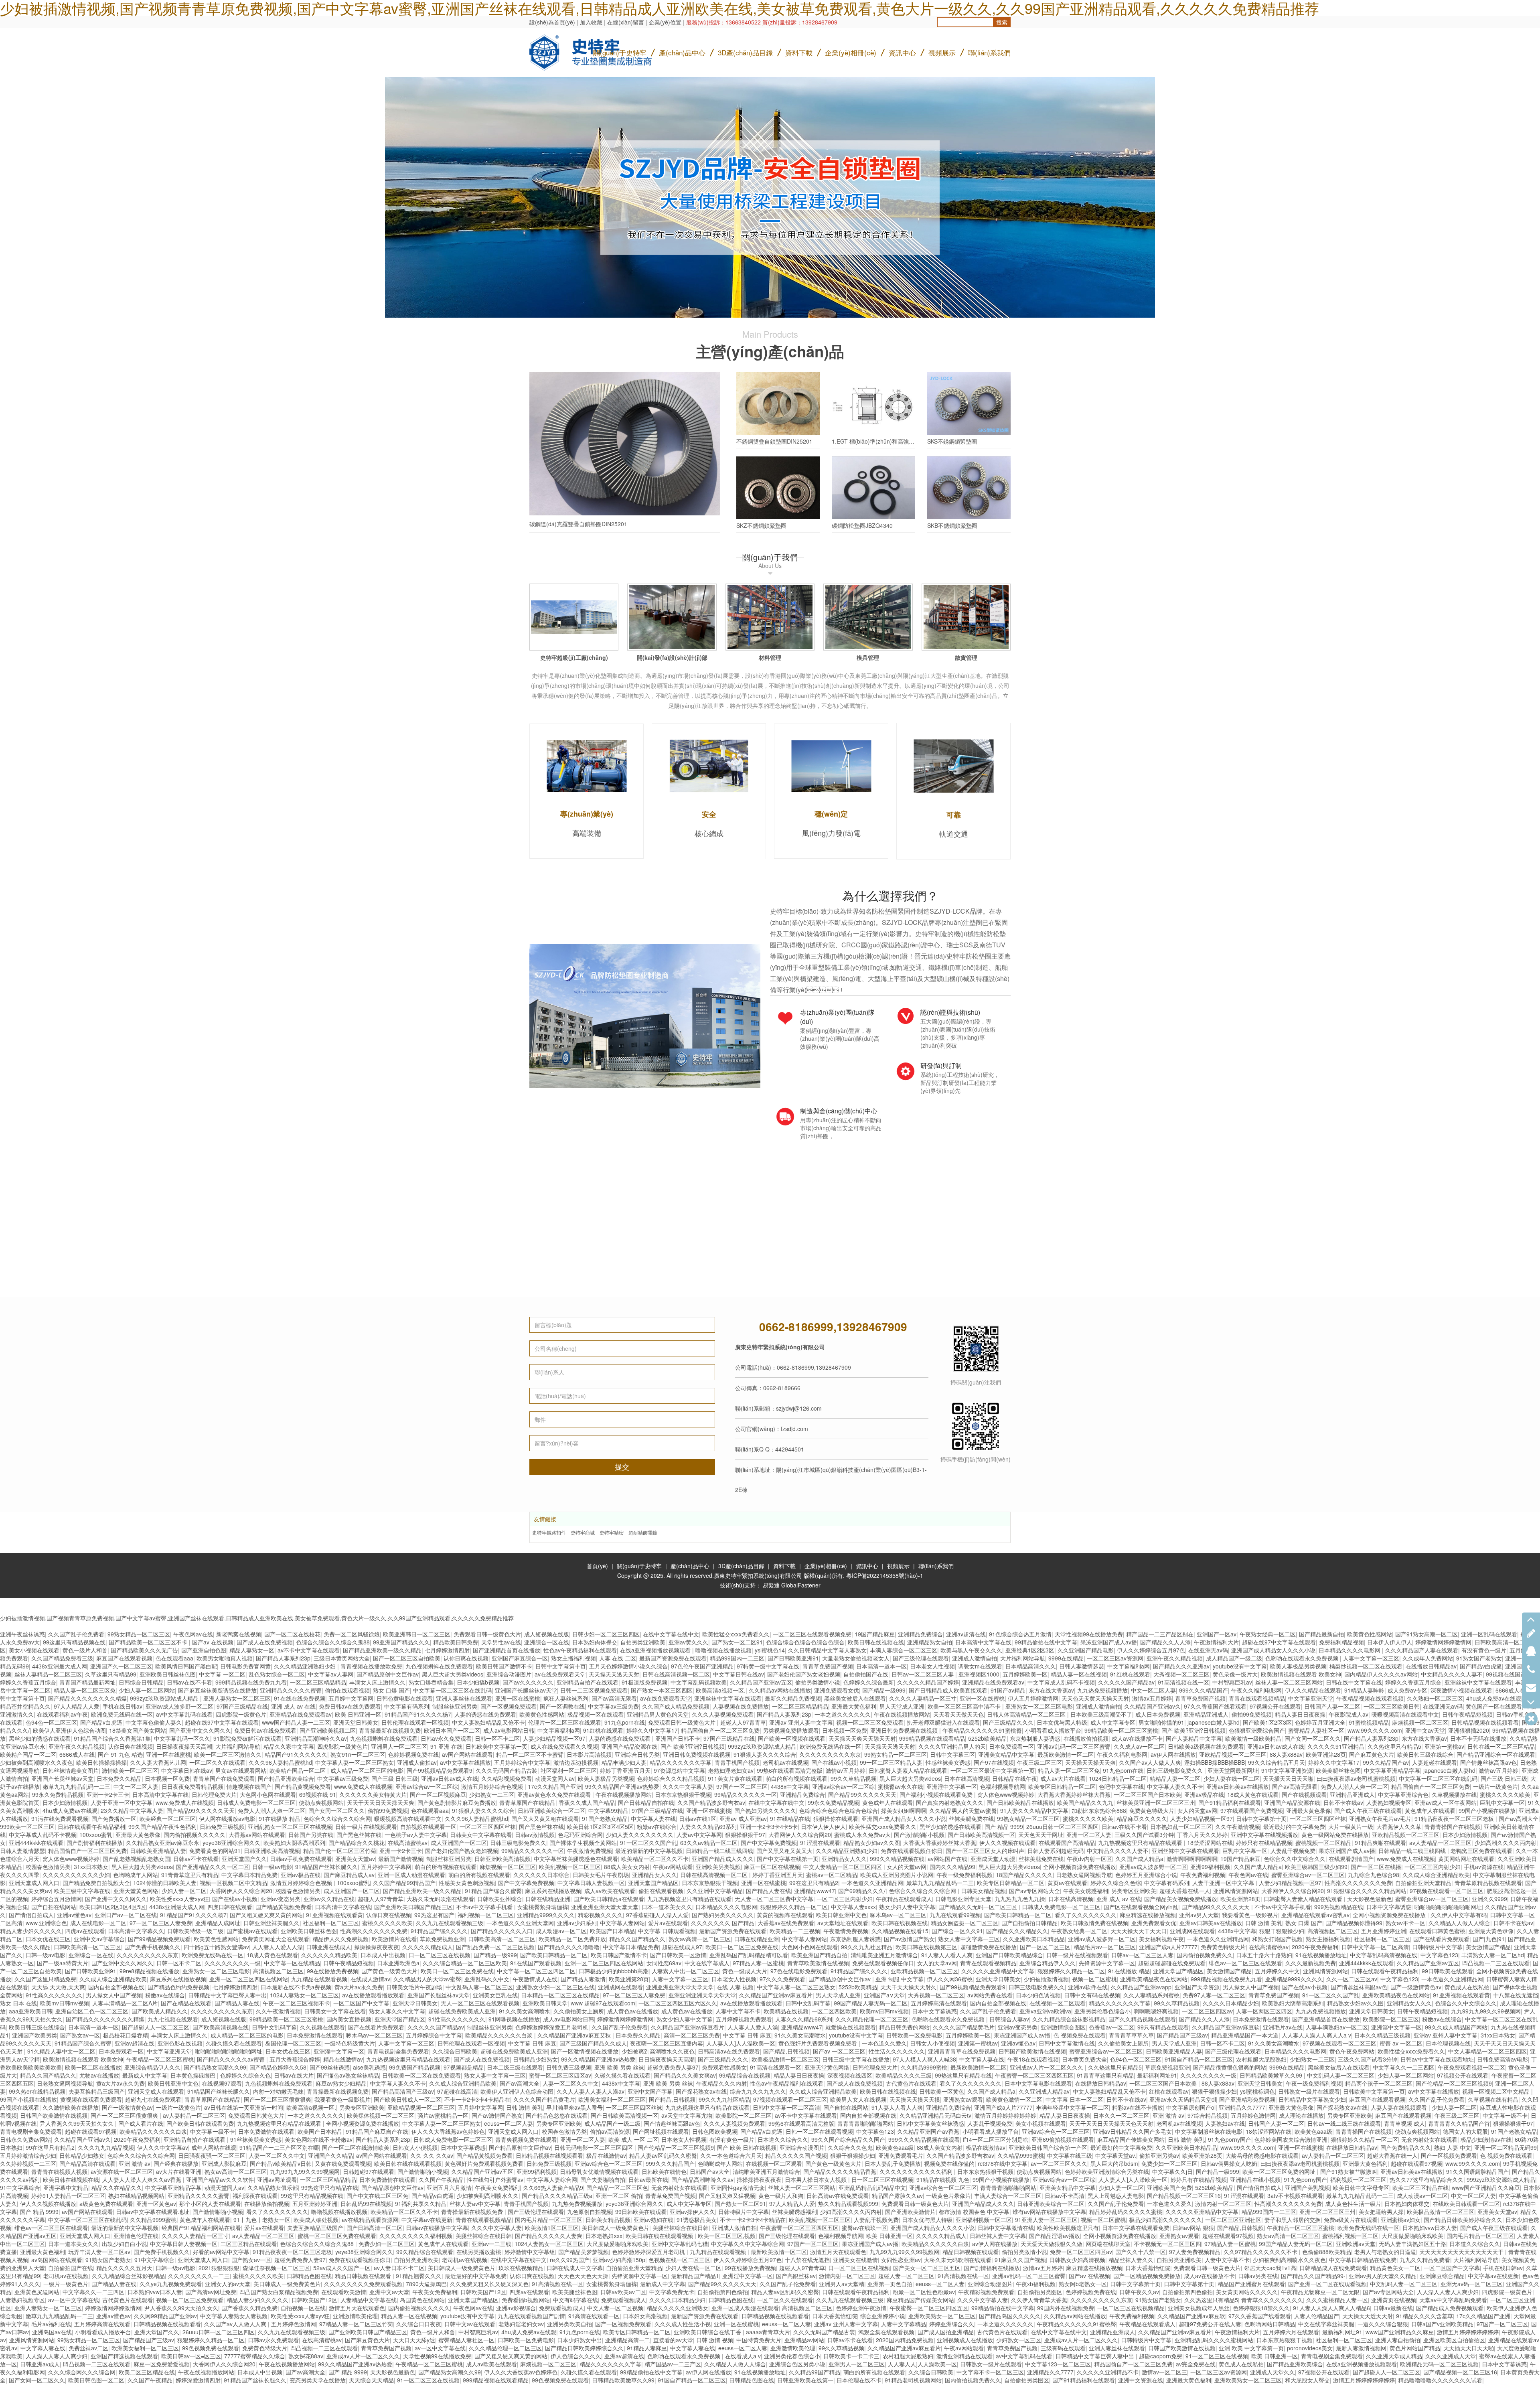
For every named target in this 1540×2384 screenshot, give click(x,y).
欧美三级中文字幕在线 (82, 1891)
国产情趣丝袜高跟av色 (1488, 1762)
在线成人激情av (370, 1979)
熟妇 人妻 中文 (1453, 2147)
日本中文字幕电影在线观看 (1038, 2083)
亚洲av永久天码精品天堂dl (1183, 2099)
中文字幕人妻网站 (622, 1923)
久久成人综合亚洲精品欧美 (1436, 1875)
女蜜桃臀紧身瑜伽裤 (543, 1907)
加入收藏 (591, 22)
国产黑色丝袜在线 (541, 1827)
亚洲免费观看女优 (837, 1690)
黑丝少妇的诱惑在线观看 (40, 1738)
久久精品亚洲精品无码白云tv (935, 2115)
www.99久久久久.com (1375, 1730)
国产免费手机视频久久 (152, 1947)
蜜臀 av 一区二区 (1401, 2043)
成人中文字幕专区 (1113, 1722)
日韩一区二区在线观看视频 (819, 2131)
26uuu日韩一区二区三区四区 (1062, 1827)
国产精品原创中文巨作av (388, 1674)
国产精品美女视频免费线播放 (1181, 1899)
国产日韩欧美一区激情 (678, 1955)
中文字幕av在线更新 (427, 2220)
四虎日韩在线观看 (230, 1907)
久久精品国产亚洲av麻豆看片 (776, 1995)
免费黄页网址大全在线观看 (276, 1939)
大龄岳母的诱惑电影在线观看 (1262, 2155)
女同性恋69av (664, 1963)
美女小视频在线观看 (34, 1650)
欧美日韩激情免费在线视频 (1094, 1923)
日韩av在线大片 (294, 2075)
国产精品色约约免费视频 (178, 1987)
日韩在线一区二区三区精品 (1501, 1746)
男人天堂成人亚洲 (902, 1706)
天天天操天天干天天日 (1139, 1931)
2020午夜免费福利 (1315, 1947)
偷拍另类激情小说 (818, 1682)
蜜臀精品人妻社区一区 (1316, 1730)
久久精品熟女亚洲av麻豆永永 (163, 1843)
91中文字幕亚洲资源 (1287, 1770)
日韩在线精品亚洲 (548, 1899)
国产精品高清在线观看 (87, 2163)
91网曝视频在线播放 (514, 2019)
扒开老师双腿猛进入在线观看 (943, 1722)
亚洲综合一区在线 (547, 1642)
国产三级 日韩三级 (395, 1778)
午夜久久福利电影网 (1256, 1690)
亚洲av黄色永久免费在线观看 (555, 1794)
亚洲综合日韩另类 (637, 1754)
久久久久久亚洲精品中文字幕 (998, 1971)
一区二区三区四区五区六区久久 (678, 2003)
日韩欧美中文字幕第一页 (496, 1746)
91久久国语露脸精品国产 (1477, 2171)
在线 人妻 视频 (735, 1987)
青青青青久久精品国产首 (1459, 2123)
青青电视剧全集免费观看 (398, 2051)
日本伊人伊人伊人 (1390, 1642)
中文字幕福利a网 (1129, 1666)
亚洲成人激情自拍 (975, 1658)
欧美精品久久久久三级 (904, 2075)
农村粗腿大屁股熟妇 (1261, 2059)
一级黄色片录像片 (948, 2195)
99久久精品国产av (1386, 1762)
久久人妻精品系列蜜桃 (1151, 1995)
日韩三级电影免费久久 (1175, 1770)
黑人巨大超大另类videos (453, 1674)
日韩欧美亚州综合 (500, 1899)
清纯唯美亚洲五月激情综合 (884, 1955)
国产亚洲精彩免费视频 (1247, 2099)
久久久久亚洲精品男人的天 (952, 1746)
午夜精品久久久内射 (721, 2083)
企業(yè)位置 (665, 22)
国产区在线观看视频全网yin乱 (1141, 1907)
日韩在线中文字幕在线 (1354, 1682)
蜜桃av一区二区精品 (832, 1875)
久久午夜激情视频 (1238, 1827)
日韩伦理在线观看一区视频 (415, 1722)
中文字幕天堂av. (1116, 2155)
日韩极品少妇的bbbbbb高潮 (614, 1971)
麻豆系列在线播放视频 (553, 1891)
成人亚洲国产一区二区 (459, 1843)
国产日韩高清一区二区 (375, 2228)
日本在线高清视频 (967, 1778)
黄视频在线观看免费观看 (91, 2099)
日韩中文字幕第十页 (561, 1666)
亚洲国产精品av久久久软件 (220, 2179)
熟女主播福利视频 (573, 1658)
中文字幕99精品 (608, 1810)
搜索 (1002, 22)
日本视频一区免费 (845, 1730)
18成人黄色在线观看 (1253, 1794)
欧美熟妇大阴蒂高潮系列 (294, 1843)
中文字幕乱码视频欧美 (699, 1682)
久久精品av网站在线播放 (780, 1690)
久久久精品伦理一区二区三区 (872, 2019)
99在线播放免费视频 (332, 1971)
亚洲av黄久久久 (688, 1642)
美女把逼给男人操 (1381, 2212)
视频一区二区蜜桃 (1094, 1979)
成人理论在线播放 (1301, 2115)
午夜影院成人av (1349, 1714)
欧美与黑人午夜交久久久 (971, 1650)
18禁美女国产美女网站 (138, 1730)
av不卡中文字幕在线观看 (309, 1650)
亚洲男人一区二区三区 (399, 1746)
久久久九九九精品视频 (106, 2147)
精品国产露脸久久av (897, 2195)
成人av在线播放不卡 (1137, 1738)
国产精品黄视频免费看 (303, 1786)
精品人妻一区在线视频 (1079, 1674)
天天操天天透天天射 (614, 1674)
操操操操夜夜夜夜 (377, 1947)
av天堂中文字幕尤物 (687, 2115)
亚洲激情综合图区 (1063, 2027)
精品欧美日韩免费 (456, 1642)
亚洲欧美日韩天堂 (545, 2003)
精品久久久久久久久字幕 (681, 1762)
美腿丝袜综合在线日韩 (681, 2228)
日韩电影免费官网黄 (245, 1666)
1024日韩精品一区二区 (1118, 1778)
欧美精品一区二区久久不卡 (655, 1859)
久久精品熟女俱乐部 (273, 2187)
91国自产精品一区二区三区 (1199, 2059)
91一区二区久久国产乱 (648, 1843)
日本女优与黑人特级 (1062, 1722)
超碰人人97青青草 (743, 1722)
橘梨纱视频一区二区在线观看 (1366, 1666)
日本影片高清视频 (589, 1754)
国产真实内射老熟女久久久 (950, 1802)
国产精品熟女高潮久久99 (215, 2067)
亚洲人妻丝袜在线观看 (464, 1698)
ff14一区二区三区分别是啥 (996, 2139)
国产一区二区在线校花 (292, 1634)
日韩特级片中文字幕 (1437, 1947)
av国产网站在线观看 (467, 1754)
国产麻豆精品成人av (349, 1875)
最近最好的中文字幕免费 (1294, 1827)
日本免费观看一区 (1011, 1746)
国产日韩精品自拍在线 (646, 1802)
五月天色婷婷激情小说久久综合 (628, 1666)
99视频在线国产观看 (1512, 1674)
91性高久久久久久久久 (54, 1995)
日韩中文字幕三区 (952, 1754)
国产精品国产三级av (1182, 2035)
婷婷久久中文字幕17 (652, 1730)
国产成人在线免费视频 (265, 1642)
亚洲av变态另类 (281, 1899)
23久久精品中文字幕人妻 (132, 1810)
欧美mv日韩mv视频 (65, 2003)
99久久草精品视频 (853, 1778)
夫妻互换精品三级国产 (97, 2091)
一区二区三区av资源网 (1115, 1658)
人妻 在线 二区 (618, 1658)
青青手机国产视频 (737, 1762)
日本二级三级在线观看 (515, 2067)
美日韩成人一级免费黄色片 (616, 2228)
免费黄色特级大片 (1152, 1810)
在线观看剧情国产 (1351, 1859)
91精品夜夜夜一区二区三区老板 (1455, 1818)
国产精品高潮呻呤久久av (702, 2179)
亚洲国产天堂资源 (1197, 1987)
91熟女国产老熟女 (1479, 1658)
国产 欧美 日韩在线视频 (747, 2147)
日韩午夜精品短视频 (1467, 1714)
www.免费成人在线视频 (363, 1786)
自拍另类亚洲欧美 (643, 1642)
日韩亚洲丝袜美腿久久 (272, 1923)
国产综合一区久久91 (957, 1931)
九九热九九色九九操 (1020, 1899)
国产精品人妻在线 (768, 1891)
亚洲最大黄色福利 (854, 1706)
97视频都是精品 (464, 2067)
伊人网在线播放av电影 (227, 1818)
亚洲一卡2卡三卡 (108, 1794)
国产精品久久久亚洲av (1181, 1666)
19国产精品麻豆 (875, 1634)
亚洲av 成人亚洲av (743, 1818)
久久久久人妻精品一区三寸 (923, 1698)
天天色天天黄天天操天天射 (1095, 1698)
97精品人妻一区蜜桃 (758, 1963)
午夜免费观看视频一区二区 (1471, 2067)
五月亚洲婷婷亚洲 (1384, 1931)
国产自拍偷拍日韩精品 (1029, 1923)
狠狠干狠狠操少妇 (1282, 1931)
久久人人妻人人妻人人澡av (591, 2091)
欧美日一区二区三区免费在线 (742, 1947)
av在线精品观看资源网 (370, 2220)
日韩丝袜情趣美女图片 (71, 1770)
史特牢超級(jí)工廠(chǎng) (574, 657)
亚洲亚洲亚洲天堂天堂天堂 (605, 1907)
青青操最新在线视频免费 (390, 1730)
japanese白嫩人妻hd (1214, 1722)
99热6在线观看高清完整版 (790, 1770)
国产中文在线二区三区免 (377, 2195)
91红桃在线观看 (1130, 1674)
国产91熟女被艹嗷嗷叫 (1349, 2171)
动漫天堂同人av (555, 1778)
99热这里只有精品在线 (963, 2075)
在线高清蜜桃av (408, 1843)
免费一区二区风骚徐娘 (352, 1634)
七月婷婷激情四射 (447, 1650)
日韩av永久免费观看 (446, 1738)
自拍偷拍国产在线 (866, 1674)
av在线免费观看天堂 (560, 1674)
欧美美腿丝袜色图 (1338, 1770)
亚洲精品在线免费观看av (993, 1682)
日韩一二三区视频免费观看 (594, 1690)
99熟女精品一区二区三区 (139, 1634)
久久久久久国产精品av (1126, 1682)
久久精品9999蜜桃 (924, 2067)
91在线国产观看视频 (536, 1963)
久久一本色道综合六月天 (731, 2155)
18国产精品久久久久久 (1024, 1875)
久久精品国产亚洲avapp (1141, 1987)
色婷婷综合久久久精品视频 (671, 1778)
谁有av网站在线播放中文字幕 (1049, 2212)
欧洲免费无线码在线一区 (122, 1714)
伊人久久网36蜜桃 (950, 1979)
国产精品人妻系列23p (283, 1658)
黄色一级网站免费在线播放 (1335, 1835)
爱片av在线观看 (668, 1923)
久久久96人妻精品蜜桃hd (280, 1762)
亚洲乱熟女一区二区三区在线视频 (290, 1827)
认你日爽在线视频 (466, 1658)
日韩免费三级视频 (222, 1827)
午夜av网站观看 (673, 1867)
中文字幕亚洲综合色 (1403, 1794)
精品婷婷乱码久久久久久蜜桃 (1126, 2212)
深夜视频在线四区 (850, 2075)
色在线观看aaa (174, 1658)
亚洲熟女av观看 (963, 2099)
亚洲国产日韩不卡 (678, 1738)
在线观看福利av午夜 (62, 1714)
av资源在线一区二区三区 (122, 2171)
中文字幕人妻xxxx (853, 1907)
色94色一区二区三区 (51, 1722)
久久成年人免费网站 (1428, 1658)
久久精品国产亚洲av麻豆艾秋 (575, 2035)
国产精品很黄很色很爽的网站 (1230, 2067)
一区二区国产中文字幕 (361, 2003)
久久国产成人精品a (1139, 1859)
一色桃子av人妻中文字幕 (416, 1835)
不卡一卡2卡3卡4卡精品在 (477, 2099)
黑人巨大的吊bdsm (1114, 2163)
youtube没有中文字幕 (1240, 1666)
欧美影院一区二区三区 (1391, 2019)
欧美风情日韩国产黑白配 (186, 1666)
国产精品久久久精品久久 (1017, 1931)
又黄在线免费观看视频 (343, 2163)
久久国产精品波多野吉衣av (711, 1802)
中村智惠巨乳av (1232, 1682)
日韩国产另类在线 (311, 1835)
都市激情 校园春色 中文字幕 (974, 2212)
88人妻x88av (1286, 1754)
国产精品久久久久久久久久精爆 (87, 1698)
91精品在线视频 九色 (943, 2179)
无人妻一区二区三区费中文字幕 (774, 1899)
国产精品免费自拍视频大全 (96, 1883)
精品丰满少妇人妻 (624, 1762)
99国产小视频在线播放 (1487, 1810)
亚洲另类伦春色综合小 (1102, 2011)
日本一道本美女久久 (667, 1907)
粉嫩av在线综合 (657, 1827)
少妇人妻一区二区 (184, 1891)
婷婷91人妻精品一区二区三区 (68, 2195)
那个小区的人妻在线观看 (210, 2204)
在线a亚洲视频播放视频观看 (656, 1650)
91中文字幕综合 (20, 2187)
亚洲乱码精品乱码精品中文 (872, 2187)
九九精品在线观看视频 (319, 1979)
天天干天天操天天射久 (908, 1987)
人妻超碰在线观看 (1435, 1762)
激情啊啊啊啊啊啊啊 (1192, 1859)
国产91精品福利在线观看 (1230, 1802)
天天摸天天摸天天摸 (915, 2099)
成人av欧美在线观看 (610, 1891)
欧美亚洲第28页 (1326, 1754)
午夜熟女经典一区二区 (1268, 1634)
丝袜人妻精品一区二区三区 (48, 1674)
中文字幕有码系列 (407, 1706)
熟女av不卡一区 (1405, 1923)
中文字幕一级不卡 (1505, 2115)
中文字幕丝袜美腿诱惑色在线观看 (576, 1859)
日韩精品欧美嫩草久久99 (1272, 2075)
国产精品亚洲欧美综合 (286, 1778)
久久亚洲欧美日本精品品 (1034, 1939)
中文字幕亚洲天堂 (1311, 1698)
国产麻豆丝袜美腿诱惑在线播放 (217, 1690)
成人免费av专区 (1407, 1690)
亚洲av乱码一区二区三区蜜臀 (1074, 1746)
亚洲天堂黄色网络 (136, 1891)
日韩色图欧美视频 (715, 2131)
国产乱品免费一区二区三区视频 (495, 1947)
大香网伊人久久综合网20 (800, 1835)
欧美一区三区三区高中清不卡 (965, 1706)
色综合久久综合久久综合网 (337, 1818)
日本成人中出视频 (383, 1955)
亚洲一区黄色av (156, 2204)
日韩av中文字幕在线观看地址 (1437, 2059)
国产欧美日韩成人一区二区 (407, 2099)
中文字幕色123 (1439, 1955)
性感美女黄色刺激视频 (467, 1883)
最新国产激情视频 (401, 1859)
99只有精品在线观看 (1163, 2027)
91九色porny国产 (1230, 2139)
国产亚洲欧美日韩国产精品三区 (413, 1907)
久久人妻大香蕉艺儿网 (158, 1762)
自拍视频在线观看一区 (428, 1827)
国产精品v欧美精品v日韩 (281, 2163)
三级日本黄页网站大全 (342, 1658)
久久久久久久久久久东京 (830, 1754)
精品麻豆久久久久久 (1142, 1818)
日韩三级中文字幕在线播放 (856, 2059)
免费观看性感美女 (724, 2067)
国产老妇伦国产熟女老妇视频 (804, 1674)
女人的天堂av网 (1197, 1810)
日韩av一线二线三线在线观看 (1344, 2123)
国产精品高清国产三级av (403, 2091)
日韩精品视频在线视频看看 (1485, 1722)
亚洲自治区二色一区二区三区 (92, 2011)
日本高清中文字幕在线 (983, 1642)
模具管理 (868, 657)
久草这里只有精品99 (111, 1674)
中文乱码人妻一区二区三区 (479, 1987)
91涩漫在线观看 (820, 1843)
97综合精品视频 (1208, 2115)
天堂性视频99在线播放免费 (1089, 1634)
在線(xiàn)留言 (626, 22)
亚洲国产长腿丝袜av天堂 (526, 1690)
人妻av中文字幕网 (699, 1835)
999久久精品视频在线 (897, 1859)
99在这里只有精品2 (814, 1883)
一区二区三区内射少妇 (1433, 1867)
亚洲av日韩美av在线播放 (1238, 1786)
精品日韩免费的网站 (904, 2027)
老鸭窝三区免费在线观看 (1481, 1851)
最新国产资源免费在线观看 (673, 1658)
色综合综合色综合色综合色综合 (805, 1642)
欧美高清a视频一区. (721, 1690)
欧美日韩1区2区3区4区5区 (600, 1827)
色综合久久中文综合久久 (1295, 1859)
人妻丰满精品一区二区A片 (125, 2003)
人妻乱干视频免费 (1293, 1851)
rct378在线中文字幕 (1003, 2163)
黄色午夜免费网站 (1352, 2051)
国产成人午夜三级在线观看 (1368, 1810)
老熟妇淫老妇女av (731, 1770)
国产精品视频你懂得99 (1354, 1923)
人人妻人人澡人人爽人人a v (1316, 2035)
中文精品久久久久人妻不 (1452, 1674)
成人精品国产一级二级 (1234, 1658)
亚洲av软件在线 (1088, 1987)
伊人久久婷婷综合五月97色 (1151, 1650)
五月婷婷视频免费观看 (744, 2019)
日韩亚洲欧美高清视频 (272, 1851)
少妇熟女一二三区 (492, 1794)
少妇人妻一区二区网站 (147, 1690)
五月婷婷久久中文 (1277, 1971)
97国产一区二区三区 (742, 1786)
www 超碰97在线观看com (603, 2003)
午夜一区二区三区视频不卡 (296, 2003)
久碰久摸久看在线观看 (234, 2043)
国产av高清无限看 (614, 1698)
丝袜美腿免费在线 (971, 1818)
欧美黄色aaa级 (1313, 2131)
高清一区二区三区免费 (692, 2035)
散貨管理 (966, 657)
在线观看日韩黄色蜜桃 (1437, 1931)
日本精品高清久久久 (1031, 1666)
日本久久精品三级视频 (1382, 2035)
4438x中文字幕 (790, 1786)
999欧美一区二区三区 (27, 1827)
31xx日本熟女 (91, 1867)
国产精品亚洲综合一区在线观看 (1496, 1754)
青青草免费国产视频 (828, 1666)
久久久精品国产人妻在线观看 (1422, 1650)
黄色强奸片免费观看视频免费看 (819, 2043)
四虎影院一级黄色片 (241, 1714)
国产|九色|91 (1489, 1939)
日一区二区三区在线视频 (440, 1955)
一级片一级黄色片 (1495, 1786)
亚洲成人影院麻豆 (224, 2163)
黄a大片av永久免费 (359, 1987)
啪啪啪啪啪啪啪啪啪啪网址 (1448, 1907)
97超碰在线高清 (457, 2091)
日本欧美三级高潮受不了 (1101, 1714)
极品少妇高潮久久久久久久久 (1165, 2220)
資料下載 (799, 52)
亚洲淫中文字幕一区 (952, 1786)
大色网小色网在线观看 (268, 1794)
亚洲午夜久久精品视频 (1175, 1658)
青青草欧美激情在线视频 (818, 1963)
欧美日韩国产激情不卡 (504, 1666)
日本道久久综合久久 (783, 2139)
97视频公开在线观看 (1275, 1706)
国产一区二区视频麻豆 (438, 1794)
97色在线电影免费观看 (799, 1971)
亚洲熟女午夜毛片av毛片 (1380, 1818)
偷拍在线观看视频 (347, 1690)
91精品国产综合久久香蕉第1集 (112, 1738)
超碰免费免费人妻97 (673, 2067)
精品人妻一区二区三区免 (85, 1690)
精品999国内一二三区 (737, 1658)
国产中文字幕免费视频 (769, 1843)
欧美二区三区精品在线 (1420, 2187)
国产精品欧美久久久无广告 (144, 1650)
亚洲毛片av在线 (1283, 2027)
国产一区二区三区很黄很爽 (278, 2099)
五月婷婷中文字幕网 (386, 1867)
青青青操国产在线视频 (1453, 1827)
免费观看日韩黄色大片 (256, 2115)
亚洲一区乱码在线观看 (1489, 1634)
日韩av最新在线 (648, 2179)
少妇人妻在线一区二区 (1232, 1778)
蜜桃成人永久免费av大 (862, 1835)
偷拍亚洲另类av (1159, 2155)
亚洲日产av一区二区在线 (126, 1915)
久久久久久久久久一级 (233, 1963)
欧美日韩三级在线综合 (1425, 1754)
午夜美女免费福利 (497, 2187)
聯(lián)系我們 (989, 52)
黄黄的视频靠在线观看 (785, 1915)
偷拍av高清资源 (610, 2131)
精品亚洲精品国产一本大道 (1245, 2035)
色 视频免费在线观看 (1080, 2035)
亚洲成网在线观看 (1192, 1931)
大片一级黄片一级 (1351, 1827)
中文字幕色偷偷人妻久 (154, 1722)
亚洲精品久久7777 (1242, 2107)
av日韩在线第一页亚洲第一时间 (244, 2107)
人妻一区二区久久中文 (571, 2083)
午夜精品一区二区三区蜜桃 (160, 2059)
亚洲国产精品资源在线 (629, 1746)
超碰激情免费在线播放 (989, 1947)
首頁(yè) (597, 1566)
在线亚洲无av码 (1208, 1650)
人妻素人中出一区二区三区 (685, 1971)
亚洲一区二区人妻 (1089, 1835)
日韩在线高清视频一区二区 (676, 1674)
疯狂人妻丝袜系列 (566, 1698)
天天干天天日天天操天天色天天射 (1111, 2123)
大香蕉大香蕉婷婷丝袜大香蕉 (1074, 1794)
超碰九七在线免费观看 (153, 2099)
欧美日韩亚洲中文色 (841, 1915)
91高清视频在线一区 (1183, 1682)
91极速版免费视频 (644, 1682)
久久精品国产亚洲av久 (1152, 1706)
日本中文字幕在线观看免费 (1136, 2228)
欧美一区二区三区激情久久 (228, 1754)
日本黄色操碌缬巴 (194, 2075)
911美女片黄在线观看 (735, 1778)
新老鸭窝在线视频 (239, 1634)
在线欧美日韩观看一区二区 (1466, 2204)
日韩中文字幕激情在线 (1067, 2043)
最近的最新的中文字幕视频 (649, 1851)
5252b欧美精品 (987, 1738)
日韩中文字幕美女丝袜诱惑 (930, 2123)
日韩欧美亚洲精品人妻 (158, 1851)
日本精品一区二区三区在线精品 (560, 1995)
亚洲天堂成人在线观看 (156, 2091)
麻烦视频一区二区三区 (1420, 1722)
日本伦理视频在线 (1448, 2043)
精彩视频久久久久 (600, 1915)
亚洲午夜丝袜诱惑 (22, 1634)
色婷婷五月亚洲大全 (1320, 1722)
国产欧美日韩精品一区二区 (1018, 1915)
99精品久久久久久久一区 (746, 1794)
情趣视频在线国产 (249, 1786)
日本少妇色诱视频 (1038, 1995)
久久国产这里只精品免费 (45, 1979)
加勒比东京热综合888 (1099, 1810)
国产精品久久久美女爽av (685, 2075)
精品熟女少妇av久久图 (872, 1843)
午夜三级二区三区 (1039, 1762)
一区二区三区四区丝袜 (1318, 1818)
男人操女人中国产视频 (1251, 1987)
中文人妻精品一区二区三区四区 (843, 1867)
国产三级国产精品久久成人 (593, 2043)
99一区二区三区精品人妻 (891, 1762)
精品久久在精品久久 (117, 2187)
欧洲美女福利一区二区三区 (612, 2099)
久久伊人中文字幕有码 (1459, 1915)
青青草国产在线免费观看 (224, 1778)
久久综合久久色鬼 (850, 2147)
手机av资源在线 (1484, 1867)
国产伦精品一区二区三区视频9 (1454, 2083)
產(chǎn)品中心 (682, 52)
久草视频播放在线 (1454, 1794)
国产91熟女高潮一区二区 (1427, 1634)
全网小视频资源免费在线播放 (1080, 1867)
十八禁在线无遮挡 (1516, 1995)
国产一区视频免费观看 (509, 1706)
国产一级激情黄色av (1416, 1987)
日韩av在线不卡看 (189, 1682)
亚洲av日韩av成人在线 (1276, 1746)
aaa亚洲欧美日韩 (30, 2011)
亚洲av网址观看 (277, 2179)
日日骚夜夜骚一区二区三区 (212, 2155)
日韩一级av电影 (272, 1867)
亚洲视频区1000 (979, 1674)
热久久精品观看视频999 (848, 2204)
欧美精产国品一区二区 (28, 1754)
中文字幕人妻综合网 (552, 2179)
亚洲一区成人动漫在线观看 (411, 1875)
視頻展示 (942, 52)
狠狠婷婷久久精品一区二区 (794, 1907)
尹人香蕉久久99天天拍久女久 (77, 2123)
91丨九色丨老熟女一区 (262, 2220)
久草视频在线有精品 (1493, 2099)
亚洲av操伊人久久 (692, 2212)
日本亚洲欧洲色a (398, 1963)
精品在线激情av (343, 2059)
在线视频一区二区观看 (1058, 2003)
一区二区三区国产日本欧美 (1147, 1794)
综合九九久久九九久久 (758, 2091)
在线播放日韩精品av (1431, 1666)
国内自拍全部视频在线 (116, 1987)
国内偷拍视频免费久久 (1205, 1955)
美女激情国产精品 (1488, 1947)
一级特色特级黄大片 (350, 2043)
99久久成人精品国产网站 (1456, 2027)
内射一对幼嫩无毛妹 (278, 2091)
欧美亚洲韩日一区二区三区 (417, 1634)
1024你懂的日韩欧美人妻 (165, 1883)
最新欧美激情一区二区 (1066, 1754)
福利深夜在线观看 (255, 2195)
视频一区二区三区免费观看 (870, 1722)
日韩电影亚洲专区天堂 (963, 1899)
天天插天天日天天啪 (1288, 1778)
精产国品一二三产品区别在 (1160, 1634)
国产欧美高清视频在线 (221, 2027)
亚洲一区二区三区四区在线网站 (604, 1963)
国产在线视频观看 (1304, 1794)
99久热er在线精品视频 (37, 2091)
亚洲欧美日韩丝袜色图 (168, 1674)
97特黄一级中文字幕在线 (768, 1666)
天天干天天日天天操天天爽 (381, 1802)
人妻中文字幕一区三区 (1371, 1658)
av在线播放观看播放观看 (373, 1995)
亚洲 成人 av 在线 (293, 1706)
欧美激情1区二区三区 (552, 2228)
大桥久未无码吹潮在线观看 (440, 1899)
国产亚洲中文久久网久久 (200, 1730)
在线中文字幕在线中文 (671, 1634)
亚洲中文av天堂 (1425, 1730)
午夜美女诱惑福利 (1086, 1891)
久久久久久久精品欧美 (329, 1955)
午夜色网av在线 (193, 1634)
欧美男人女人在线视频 (858, 2099)
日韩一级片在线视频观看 (366, 1827)
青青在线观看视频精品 (1257, 1698)
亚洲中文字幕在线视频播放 (1264, 1835)
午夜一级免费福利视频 (965, 1875)
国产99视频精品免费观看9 (440, 1770)
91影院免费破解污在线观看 (247, 1738)
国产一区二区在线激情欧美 (356, 2147)
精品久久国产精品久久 (637, 1939)
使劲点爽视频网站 (321, 1802)
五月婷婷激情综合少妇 (28, 2155)
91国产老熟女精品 (605, 1818)
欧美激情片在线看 (394, 1939)
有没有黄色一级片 (1484, 1650)
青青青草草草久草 (1131, 2035)
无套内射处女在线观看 (1429, 2139)
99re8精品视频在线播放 (149, 1971)
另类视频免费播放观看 (791, 1730)
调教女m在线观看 (980, 1666)
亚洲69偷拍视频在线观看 (1063, 2139)
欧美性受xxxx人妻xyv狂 (179, 1899)
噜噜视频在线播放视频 (723, 1650)
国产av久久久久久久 (528, 1682)
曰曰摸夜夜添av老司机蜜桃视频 (1356, 1778)
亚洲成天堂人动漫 (993, 1859)
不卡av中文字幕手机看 (485, 1907)
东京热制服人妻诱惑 (1035, 1738)
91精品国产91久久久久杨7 (418, 1714)
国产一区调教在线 (562, 1706)
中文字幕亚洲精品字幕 (1392, 1770)
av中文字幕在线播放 (465, 1762)
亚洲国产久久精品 (330, 2155)
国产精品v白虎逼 (1481, 1666)
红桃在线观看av (1169, 2091)
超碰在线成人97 (682, 1947)
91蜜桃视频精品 (1369, 1722)
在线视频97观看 (222, 2083)
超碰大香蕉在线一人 (1185, 1891)
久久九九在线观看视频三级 (450, 1923)
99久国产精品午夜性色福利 (162, 1827)
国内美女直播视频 (349, 2019)
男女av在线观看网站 (241, 1770)
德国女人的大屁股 (1465, 2131)
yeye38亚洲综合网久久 (231, 1843)
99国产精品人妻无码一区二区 (871, 2003)
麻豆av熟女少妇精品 (341, 2083)
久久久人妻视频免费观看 (723, 1714)
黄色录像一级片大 (1235, 1674)
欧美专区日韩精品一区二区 (1062, 1786)
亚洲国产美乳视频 (1307, 2187)
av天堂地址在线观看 (843, 1923)
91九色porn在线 (625, 1722)
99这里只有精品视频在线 (74, 1642)
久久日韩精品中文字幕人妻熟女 (827, 1650)
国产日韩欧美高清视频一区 (981, 1835)
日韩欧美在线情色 (664, 2171)
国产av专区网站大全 (1034, 1891)
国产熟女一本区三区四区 (662, 1690)
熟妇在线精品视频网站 (136, 2195)
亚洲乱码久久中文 (487, 1979)
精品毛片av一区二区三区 (1105, 1947)
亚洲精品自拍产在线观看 (588, 1682)
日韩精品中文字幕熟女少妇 (1312, 2099)
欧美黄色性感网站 (1370, 1634)
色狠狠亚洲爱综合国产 (1257, 1730)
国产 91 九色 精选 (120, 1754)
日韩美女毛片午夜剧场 (601, 1875)
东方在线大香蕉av (1051, 1690)
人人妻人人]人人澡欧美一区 (741, 2043)
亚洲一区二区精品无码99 (1506, 2147)
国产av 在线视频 (213, 1642)
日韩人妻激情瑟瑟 (1082, 1666)
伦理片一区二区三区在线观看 (565, 1722)
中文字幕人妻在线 (653, 1818)
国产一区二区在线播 (1376, 1867)
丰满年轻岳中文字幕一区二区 (1072, 2107)
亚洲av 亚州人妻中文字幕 (801, 1722)
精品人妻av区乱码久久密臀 (663, 2155)
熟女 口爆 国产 (391, 1690)
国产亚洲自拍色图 (204, 1650)
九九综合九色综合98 (1374, 1875)
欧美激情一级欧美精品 (1253, 1738)
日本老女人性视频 (932, 1666)
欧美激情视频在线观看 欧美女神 (1301, 1674)
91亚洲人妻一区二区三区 (1046, 2220)
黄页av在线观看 (1067, 1883)
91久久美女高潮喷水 (525, 2011)
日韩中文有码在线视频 (1092, 1995)
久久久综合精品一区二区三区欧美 (465, 1963)
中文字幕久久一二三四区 (1404, 2067)
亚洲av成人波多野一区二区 (179, 1706)
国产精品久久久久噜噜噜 (569, 1947)
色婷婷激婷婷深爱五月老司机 (552, 2027)
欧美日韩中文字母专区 (1361, 2187)
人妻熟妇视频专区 (1389, 1802)
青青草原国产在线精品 (527, 1802)
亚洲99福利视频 (1210, 1867)
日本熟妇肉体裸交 (595, 1642)
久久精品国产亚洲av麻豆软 (1226, 2027)
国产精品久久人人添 (1165, 1642)
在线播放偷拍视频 (1086, 1738)
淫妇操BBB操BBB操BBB (1215, 1762)
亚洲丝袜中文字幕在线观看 (1478, 1682)
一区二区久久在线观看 (217, 1762)
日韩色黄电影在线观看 (405, 1698)
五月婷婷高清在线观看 (939, 2003)
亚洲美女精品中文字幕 (1006, 1754)
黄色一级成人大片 (745, 1971)
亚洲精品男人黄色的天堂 (658, 1714)
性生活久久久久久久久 (897, 2051)
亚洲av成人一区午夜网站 (1446, 1802)
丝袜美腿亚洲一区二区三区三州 (1156, 1802)
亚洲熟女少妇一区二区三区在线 (555, 1987)
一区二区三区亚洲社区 (1233, 2220)
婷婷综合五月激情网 (57, 1899)
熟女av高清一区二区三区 (700, 1939)
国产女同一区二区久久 (1313, 1738)
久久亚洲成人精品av (1044, 2091)
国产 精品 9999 (1004, 1827)
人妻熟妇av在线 (1225, 2123)
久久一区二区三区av (1352, 1979)
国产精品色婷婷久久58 (278, 2067)
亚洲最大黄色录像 (1309, 1810)
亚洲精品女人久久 (844, 1859)
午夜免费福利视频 (1203, 1875)
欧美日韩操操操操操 (101, 1762)
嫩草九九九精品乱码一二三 (77, 1786)
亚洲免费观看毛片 (901, 2155)
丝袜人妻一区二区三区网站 (1289, 1682)
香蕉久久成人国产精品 (587, 1802)
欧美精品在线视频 (786, 2011)
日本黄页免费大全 (1084, 2059)
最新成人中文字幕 (145, 2075)
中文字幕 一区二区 (222, 1674)
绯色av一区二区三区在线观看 (1245, 1963)
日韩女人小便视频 (932, 2043)
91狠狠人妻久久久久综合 (765, 1754)
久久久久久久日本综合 (541, 1875)
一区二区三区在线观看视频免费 (812, 1634)
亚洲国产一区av (1217, 1634)
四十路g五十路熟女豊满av (216, 1947)
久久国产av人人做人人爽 (1150, 1762)
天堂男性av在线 (501, 1642)
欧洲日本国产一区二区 (452, 1730)
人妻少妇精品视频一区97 (554, 1738)
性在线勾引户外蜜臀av (495, 2179)
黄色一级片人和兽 (85, 1650)
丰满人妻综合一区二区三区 (904, 1650)
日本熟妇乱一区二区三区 (1181, 1827)
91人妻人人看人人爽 (947, 1955)
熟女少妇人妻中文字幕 (907, 1907)
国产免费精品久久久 (1406, 2147)
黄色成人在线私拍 (1467, 1987)
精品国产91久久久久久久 (296, 1754)
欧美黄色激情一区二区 (1014, 2099)
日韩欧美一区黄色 (942, 2091)
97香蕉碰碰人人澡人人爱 (657, 1915)
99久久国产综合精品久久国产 (848, 2139)
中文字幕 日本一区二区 (1074, 2099)
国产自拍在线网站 (54, 1907)
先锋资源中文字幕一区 (1107, 1963)
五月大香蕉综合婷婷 (295, 2059)
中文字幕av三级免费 (613, 1706)
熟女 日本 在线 (18, 2003)
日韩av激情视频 (535, 1835)
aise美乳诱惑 (369, 2067)
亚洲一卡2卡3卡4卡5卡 (769, 1827)
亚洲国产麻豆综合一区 (520, 1658)
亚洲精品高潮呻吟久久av (316, 1738)
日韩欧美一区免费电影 (914, 2035)
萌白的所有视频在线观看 (796, 1778)
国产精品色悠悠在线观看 (557, 2115)
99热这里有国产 (434, 1915)
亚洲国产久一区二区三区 (121, 1666)
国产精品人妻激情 (583, 1979)
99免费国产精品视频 (415, 2067)
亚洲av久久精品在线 (329, 1899)
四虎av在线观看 (85, 1931)
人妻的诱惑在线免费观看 (485, 1714)
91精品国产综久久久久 (439, 1931)
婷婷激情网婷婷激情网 (1443, 1642)
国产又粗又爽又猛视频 (727, 2195)
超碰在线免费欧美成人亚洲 (462, 2011)
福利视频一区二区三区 (486, 1915)
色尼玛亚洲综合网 (580, 1835)
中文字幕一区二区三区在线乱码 (452, 1690)
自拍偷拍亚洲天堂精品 (1423, 1883)
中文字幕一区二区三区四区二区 (536, 1971)
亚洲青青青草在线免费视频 (962, 2051)
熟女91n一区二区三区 (358, 1754)
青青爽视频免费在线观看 (526, 2139)
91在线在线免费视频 (300, 1698)
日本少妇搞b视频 (478, 1682)
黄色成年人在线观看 (888, 1802)
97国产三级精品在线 (242, 1706)
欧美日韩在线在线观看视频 (408, 2163)
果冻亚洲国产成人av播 (1109, 1642)
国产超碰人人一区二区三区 (156, 2027)
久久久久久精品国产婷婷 (928, 1682)
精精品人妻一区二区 (1175, 1778)
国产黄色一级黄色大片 (389, 1971)
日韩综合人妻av (1009, 2019)
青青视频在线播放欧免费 (371, 1666)
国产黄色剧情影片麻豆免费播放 (457, 1802)
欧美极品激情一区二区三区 (785, 2059)
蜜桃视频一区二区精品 (1323, 1843)
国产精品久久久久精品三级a (557, 2195)
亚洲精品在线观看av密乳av (1315, 1915)
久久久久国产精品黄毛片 (964, 2027)
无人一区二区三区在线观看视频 (480, 2003)
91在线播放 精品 (280, 1818)
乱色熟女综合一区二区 (277, 1674)
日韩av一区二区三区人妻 (923, 1674)
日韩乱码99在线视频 (366, 2204)
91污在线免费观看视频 (60, 1818)
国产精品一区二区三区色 (617, 2187)
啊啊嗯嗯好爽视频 (1156, 2011)
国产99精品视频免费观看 (159, 1939)
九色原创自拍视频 (590, 2212)
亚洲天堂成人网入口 (34, 1883)
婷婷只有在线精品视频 (1264, 1843)
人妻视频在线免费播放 (741, 1706)
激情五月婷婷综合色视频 (493, 1786)
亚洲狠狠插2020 (1469, 1730)
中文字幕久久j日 (1172, 2171)
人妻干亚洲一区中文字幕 (122, 1802)
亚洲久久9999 (1489, 1899)
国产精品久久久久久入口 (502, 1931)
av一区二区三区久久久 (1059, 2163)
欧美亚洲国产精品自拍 (819, 1955)
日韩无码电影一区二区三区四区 (594, 2147)
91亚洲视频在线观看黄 (334, 1915)
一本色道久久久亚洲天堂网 (520, 1923)
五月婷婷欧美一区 (1025, 1674)
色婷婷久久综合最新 (869, 1682)
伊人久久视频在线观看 (1007, 1843)
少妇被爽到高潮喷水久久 (488, 2195)
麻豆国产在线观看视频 (124, 1658)
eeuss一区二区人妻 (509, 2123)
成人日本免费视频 (1158, 1714)
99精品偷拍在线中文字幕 (1046, 1642)
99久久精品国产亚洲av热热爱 (622, 1786)
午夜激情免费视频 (590, 1851)
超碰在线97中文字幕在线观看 (1279, 1642)
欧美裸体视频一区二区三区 (381, 2115)
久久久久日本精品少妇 (1231, 2003)
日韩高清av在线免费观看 (729, 2051)
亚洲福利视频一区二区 (984, 2220)
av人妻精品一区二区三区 (1440, 1843)
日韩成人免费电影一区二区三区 (256, 1802)
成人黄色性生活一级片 (1353, 2204)
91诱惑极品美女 (697, 2220)
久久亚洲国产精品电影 (1086, 1650)
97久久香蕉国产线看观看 (1215, 1706)
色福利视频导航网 (1003, 1786)
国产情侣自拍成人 (31, 1915)
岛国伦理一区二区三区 (293, 2043)
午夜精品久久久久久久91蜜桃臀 (982, 1730)
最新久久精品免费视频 (793, 1698)
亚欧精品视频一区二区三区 (1233, 1754)
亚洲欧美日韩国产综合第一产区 (1048, 2147)
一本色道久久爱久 (884, 2043)
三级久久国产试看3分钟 (1144, 1835)
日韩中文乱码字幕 (808, 2003)
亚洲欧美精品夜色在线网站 (1154, 1979)
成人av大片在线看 (1063, 1778)
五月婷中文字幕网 (351, 1698)
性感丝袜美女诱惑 (948, 1762)
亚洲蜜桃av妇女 (1401, 2220)
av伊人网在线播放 (1173, 1754)
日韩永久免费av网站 (25, 2139)
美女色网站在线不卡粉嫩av (319, 2139)
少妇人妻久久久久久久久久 (640, 1835)
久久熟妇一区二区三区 (1435, 1698)
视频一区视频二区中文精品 (233, 1883)
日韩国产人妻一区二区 (1332, 1706)
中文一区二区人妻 (1153, 1690)
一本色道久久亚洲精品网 (872, 1883)
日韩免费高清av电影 (1503, 2059)
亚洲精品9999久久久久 (546, 1915)
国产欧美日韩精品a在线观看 (609, 1899)
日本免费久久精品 (119, 1778)
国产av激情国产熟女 (909, 1939)
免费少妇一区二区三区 (1169, 2163)
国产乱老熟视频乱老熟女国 (136, 1859)
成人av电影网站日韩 (509, 1730)
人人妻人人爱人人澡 (278, 1947)
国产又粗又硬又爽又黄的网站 (266, 1915)
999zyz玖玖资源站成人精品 (165, 1698)
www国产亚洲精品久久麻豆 (1486, 2187)
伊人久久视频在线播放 (48, 2204)
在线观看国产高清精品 (1067, 1843)
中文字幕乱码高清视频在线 (1384, 1955)
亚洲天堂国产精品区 (653, 1883)
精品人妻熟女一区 (252, 1650)
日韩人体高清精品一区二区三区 (1027, 1714)
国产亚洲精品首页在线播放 (507, 1650)
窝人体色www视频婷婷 (1006, 1794)
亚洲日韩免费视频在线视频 (905, 1730)
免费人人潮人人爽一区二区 (1354, 1786)
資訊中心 (902, 52)
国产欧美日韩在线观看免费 (200, 2123)
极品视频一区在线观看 (596, 1714)
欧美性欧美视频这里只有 (1068, 2228)
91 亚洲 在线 (446, 1746)
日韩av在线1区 (698, 1818)
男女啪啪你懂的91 (1161, 1722)
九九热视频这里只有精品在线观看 (1141, 1843)
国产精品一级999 (884, 1690)
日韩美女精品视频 (983, 1891)
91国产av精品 (1008, 1690)
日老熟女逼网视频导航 (1084, 1875)
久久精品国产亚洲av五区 (761, 1682)
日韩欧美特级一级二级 (195, 1931)
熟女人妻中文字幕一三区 (969, 1939)
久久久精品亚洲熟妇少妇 (306, 1666)
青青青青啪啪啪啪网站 (865, 2123)
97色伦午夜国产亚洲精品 (702, 1666)
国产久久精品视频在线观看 (1142, 2019)
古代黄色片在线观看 (911, 2083)
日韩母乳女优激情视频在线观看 (599, 2171)
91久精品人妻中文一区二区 (61, 2051)
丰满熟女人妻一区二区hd (1493, 1955)
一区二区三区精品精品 (318, 1682)
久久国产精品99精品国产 (404, 1883)
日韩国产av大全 (710, 2171)
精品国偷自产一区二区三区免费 (720, 1730)
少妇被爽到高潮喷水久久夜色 (36, 1762)
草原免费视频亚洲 (442, 1939)
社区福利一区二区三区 (569, 1770)
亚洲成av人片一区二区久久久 (1047, 2067)
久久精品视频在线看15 (900, 1931)
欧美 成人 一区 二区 (633, 2139)
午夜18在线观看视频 (1033, 2059)
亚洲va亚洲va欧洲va (1045, 2011)
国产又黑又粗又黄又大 (784, 1851)
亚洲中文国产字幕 (650, 2091)
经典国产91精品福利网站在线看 (201, 2228)
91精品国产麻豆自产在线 (377, 2131)
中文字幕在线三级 (1070, 2155)
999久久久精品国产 (1204, 1690)
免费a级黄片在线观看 (1351, 2220)
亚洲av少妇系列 (577, 1923)
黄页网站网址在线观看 (1466, 1859)
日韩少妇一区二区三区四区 (606, 1634)
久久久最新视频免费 (1311, 1963)
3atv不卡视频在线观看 (1295, 2195)
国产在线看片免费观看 (1441, 1939)
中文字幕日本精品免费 (249, 1875)
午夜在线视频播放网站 (902, 1714)
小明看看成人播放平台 (1053, 1730)
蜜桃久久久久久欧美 (1505, 1794)
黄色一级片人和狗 (781, 2195)
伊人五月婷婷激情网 (1033, 1698)
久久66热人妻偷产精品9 (553, 2187)
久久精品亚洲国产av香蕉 (928, 2131)
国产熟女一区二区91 (737, 1642)
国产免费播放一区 (114, 1818)
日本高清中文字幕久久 (136, 1931)
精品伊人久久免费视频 (340, 1939)
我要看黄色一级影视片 (1250, 1915)
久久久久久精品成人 (428, 1947)
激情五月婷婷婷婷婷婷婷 (1005, 2115)
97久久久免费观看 (782, 1979)
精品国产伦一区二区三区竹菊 (340, 1851)
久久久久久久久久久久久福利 (917, 2171)
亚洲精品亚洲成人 (1206, 1714)
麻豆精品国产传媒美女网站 (1131, 2139)
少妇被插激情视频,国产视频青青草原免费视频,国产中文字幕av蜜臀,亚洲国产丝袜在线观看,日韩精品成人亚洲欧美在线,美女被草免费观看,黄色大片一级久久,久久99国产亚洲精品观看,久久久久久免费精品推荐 (257, 1618)
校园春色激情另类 (48, 1867)
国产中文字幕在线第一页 (788, 1859)
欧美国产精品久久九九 (1085, 1802)
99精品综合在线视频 (745, 2075)
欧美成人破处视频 (316, 2220)
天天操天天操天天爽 (1090, 1762)
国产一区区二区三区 (1045, 1947)
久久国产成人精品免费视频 (676, 1706)
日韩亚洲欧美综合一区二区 (551, 1810)
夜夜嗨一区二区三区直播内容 (667, 2043)
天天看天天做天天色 (958, 1714)
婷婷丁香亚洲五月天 (625, 1770)
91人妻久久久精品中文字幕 (1034, 1810)
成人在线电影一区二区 (98, 1923)
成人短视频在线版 (547, 1634)
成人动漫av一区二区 (561, 1931)
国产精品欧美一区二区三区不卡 (149, 1642)
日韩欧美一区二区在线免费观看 (421, 2075)
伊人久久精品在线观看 (1313, 1690)
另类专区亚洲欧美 (1134, 1891)
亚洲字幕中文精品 (66, 2187)
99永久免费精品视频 (58, 1794)
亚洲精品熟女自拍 (930, 1642)
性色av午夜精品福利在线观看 (580, 1650)
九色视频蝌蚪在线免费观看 (439, 1666)
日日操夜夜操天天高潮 (184, 1746)
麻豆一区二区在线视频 (772, 1867)
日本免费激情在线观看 (1261, 2019)
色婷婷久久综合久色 (245, 2075)
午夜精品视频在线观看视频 (1370, 1698)
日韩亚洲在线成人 (328, 1947)
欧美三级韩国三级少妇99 (1316, 1867)
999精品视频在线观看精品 (932, 1738)
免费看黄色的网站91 (215, 1851)
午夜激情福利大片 (1216, 1642)
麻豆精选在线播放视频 (1148, 1915)
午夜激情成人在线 (535, 1979)
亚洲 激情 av (1168, 2115)
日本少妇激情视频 (65, 1802)
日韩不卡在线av (1343, 1802)
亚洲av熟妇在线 (653, 2220)
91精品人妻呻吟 (1364, 1690)
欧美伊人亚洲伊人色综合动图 (69, 1730)
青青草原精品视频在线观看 (1488, 1883)
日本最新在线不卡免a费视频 (296, 1987)
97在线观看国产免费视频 (1252, 1810)
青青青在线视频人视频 (59, 2171)
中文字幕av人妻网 (331, 1674)
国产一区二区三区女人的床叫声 (985, 1851)
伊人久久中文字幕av (163, 2147)
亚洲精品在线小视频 (1255, 2179)
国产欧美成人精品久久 (160, 2011)
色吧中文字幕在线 (1121, 1786)
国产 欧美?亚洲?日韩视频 (1193, 1730)
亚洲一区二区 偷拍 (619, 2195)
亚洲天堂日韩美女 (356, 1722)
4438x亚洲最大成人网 (60, 1666)
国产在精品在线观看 (186, 2003)
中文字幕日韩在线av (739, 1674)
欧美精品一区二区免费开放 (572, 1939)
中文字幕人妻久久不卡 (1175, 1786)
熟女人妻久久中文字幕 (397, 2011)
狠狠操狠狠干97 (745, 1835)
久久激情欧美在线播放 (71, 2107)
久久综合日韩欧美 (455, 2051)
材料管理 (770, 657)
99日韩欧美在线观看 (1447, 1971)
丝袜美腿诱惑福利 (794, 2212)
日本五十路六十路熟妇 (1264, 1955)
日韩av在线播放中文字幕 (437, 2228)
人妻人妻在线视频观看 (1400, 2107)
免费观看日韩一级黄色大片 (487, 1634)
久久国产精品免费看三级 (62, 1658)
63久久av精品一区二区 (709, 1843)
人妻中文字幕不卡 (738, 2011)
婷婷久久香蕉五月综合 (28, 1682)
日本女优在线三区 (48, 1939)
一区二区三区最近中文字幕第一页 (993, 1770)
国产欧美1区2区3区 (1267, 1722)
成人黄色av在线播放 (633, 2011)
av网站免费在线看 (990, 1995)
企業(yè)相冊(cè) (851, 52)
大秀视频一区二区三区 (1181, 1674)
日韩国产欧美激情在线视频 (1032, 2051)
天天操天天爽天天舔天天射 (862, 1738)
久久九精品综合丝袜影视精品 (1069, 2019)
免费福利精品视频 (1341, 1642)
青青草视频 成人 (1404, 2123)
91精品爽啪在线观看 (1380, 1843)
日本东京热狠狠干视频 (683, 1794)
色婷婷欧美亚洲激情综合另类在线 (1107, 2171)
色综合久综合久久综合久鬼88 (333, 1642)
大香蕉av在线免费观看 (786, 1923)
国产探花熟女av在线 (701, 2091)
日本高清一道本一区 (881, 1666)
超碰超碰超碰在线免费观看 (1172, 1963)
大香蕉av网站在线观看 (257, 1835)
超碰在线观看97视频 (91, 2131)
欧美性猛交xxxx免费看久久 (736, 1634)
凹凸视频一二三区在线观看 (1496, 1963)
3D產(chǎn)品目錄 (741, 1566)
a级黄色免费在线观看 (106, 2204)
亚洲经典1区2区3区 (1030, 1650)
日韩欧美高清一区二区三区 (502, 1939)
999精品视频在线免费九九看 (251, 1682)
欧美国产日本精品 (612, 1931)
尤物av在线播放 (99, 2075)
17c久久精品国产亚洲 (555, 1786)
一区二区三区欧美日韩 (1392, 1706)
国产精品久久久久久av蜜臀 (232, 2059)
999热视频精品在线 (1339, 1907)
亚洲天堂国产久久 (244, 1859)
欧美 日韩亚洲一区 (358, 1714)
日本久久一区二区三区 (1121, 2115)
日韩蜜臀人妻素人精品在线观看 (908, 1770)
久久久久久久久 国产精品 (723, 1923)
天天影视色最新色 (1370, 1899)
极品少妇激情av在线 (1486, 2139)
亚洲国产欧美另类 (34, 2035)
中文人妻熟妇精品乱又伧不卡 (488, 1722)
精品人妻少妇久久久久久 (31, 1931)
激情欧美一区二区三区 (130, 1770)
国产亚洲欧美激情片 (910, 2212)
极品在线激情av (986, 2147)
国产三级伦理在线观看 (921, 1658)
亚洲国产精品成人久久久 (723, 1859)
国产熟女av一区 (80, 2035)
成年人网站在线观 (214, 2147)
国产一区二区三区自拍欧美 (407, 1658)
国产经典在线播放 (176, 2163)
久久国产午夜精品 (441, 2179)
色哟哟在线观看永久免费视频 (1303, 1658)
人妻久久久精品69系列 (708, 1827)
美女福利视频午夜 (1161, 1939)
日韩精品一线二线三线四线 (719, 1851)
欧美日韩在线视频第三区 (926, 1947)
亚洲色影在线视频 (180, 2043)
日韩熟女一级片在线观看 (1309, 2091)
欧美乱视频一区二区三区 (570, 1867)
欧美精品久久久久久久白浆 (500, 2035)
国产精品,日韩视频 (786, 2051)
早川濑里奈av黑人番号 (574, 2107)
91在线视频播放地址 (1321, 1955)
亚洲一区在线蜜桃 (518, 1698)
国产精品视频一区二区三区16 (1184, 2195)
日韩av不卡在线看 (196, 1859)
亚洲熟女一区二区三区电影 (1039, 1706)
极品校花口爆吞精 (126, 2035)
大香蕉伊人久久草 (1399, 1827)
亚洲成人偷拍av (417, 1762)
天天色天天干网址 (1041, 1835)
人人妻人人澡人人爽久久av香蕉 (143, 2179)
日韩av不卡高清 (1065, 2195)
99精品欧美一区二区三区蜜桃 (1121, 1730)
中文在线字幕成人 (707, 1963)
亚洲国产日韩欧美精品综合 (1009, 1955)
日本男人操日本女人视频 (817, 2179)
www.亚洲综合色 (46, 1923)
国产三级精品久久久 (1008, 1722)
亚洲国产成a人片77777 (1168, 1947)
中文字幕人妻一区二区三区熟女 (355, 1762)
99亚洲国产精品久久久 (401, 1642)
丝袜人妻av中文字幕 (475, 2204)
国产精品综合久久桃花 (357, 1843)
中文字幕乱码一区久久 (182, 1738)
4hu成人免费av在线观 (1494, 1698)
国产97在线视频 (994, 1762)
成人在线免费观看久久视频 (564, 1746)
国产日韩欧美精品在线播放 (1020, 1802)
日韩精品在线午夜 (1015, 1778)
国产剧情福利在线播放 (95, 1843)
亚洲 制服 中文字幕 (900, 1979)
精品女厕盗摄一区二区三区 (965, 1923)
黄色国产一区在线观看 (1494, 1706)
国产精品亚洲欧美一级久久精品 (382, 1650)
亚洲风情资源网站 (1236, 1891)
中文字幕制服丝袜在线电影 (1209, 2131)
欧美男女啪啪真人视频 (225, 1658)
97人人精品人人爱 (77, 1706)
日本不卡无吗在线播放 (1478, 1738)
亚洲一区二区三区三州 (1327, 2212)
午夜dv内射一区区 (1089, 1859)
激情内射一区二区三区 (1223, 2204)
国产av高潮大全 (1519, 1818)
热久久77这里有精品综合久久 (1427, 2179)
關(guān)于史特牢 (620, 52)
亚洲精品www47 (815, 1891)
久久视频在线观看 (322, 2027)
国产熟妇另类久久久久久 (765, 1810)
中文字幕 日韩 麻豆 (747, 2035)
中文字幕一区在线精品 (292, 1963)
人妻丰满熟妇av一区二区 (1337, 2027)
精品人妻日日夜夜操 (1300, 1714)
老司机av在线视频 (785, 1762)
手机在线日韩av (123, 1706)
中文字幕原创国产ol (1191, 2107)
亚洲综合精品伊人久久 (1048, 1963)
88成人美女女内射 (627, 1867)
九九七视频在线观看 (173, 2019)
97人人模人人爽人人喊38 (924, 2059)
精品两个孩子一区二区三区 (1379, 2083)
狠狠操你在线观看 (836, 1818)
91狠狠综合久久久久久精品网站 (1367, 1891)
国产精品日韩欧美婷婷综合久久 (1463, 2220)
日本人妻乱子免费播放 (893, 2163)
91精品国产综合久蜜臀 (493, 1891)
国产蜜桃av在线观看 (252, 1931)
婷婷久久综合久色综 (1116, 1883)
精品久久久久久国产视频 (796, 2155)
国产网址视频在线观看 (661, 2131)
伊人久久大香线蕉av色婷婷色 (448, 2131)
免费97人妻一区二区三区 (1214, 1995)
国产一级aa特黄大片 (63, 1963)
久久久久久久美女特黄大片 (373, 1794)
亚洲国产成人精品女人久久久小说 (1273, 1650)
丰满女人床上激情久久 (377, 1682)
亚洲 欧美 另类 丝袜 (619, 2067)
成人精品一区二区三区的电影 (367, 1770)
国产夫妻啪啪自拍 (603, 2179)
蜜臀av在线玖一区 (864, 2228)
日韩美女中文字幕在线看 (481, 1835)
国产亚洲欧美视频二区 (328, 1730)
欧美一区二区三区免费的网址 (1280, 2171)
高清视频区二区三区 (1333, 1931)
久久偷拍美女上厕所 (579, 2011)
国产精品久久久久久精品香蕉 (840, 2171)
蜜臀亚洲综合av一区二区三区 (1308, 1875)
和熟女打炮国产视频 (1277, 1939)
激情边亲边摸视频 (576, 1762)
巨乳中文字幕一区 (1502, 1802)
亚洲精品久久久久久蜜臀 (291, 1690)
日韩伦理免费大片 (214, 1794)
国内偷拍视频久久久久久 (195, 1835)
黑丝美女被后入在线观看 (855, 1698)
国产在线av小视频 (834, 1762)
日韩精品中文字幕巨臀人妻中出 (227, 1995)
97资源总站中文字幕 (679, 1770)
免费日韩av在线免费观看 (350, 1706)
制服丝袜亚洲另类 (455, 1706)
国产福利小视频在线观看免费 (937, 1794)
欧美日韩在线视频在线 (876, 1642)
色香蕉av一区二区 (1111, 2027)
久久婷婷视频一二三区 (28, 2163)
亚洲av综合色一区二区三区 (1056, 2131)
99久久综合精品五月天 (1277, 1762)
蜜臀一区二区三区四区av (560, 2075)
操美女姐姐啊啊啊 (904, 1810)
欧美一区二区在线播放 (93, 2067)
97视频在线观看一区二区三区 (1447, 1891)
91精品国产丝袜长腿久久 (326, 1867)
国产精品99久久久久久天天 (862, 1794)
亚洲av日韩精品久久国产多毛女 (1132, 2131)
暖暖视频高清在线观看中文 (1405, 1714)
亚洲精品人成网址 (218, 1923)
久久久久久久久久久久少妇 (76, 1875)
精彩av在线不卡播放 (1138, 2107)
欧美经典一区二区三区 (168, 1818)
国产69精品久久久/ (862, 1891)
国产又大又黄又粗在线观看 (545, 1818)
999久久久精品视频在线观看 (924, 2139)
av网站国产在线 (947, 1859)
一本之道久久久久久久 (843, 1714)
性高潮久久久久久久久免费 (1358, 1883)
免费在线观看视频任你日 (912, 1851)
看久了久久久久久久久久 (1086, 1915)
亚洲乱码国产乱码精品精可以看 (749, 1955)
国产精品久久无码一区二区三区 (979, 1907)
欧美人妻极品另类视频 (1298, 1666)
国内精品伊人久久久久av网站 (1381, 1674)
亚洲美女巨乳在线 (495, 1995)
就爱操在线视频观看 (851, 2027)
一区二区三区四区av (1207, 2011)
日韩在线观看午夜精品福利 (91, 1827)
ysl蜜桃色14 (770, 1650)
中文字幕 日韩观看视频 (667, 1931)
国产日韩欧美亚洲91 (793, 1658)
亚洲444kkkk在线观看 (36, 1843)
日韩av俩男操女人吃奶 (1229, 2163)
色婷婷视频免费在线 (413, 1754)
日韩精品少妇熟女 (535, 2059)
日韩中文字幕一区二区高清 (1375, 1947)
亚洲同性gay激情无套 (738, 2187)
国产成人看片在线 (141, 2123)
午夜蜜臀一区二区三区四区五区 (1034, 2075)
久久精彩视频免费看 (507, 1778)
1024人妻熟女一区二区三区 (304, 1995)
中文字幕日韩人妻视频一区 (591, 1883)
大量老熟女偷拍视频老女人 (856, 1658)
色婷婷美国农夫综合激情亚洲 (1291, 2139)
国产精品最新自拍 (1321, 1634)
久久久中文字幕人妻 (688, 1786)
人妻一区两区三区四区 (1264, 2011)
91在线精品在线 (790, 1818)
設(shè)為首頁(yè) (552, 22)
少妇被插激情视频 (1046, 1979)
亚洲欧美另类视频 (718, 1867)
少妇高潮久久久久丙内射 (1506, 1843)
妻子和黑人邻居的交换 (1293, 2220)
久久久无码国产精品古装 (507, 1770)
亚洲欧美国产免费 (1169, 2187)
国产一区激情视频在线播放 (585, 2051)
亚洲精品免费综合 (920, 1634)
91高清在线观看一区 (776, 2067)
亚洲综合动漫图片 (509, 1674)
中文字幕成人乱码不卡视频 (1061, 1682)
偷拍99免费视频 (1252, 1714)
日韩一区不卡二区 (497, 1738)
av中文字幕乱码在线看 (184, 1714)
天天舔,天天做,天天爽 (58, 1987)
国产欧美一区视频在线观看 (792, 1738)
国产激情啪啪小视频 (919, 1835)
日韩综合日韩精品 (141, 1682)
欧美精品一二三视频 (795, 1931)
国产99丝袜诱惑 (330, 2067)
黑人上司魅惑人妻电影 (1116, 2195)
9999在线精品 (1066, 1658)
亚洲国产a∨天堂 (884, 1995)
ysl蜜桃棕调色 (1257, 2091)
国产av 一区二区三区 (839, 2051)
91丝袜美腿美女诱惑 (256, 2139)
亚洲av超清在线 (966, 1634)
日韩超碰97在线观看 (369, 2171)
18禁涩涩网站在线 (1210, 1843)
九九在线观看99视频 (955, 1915)
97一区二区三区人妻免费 (161, 1923)
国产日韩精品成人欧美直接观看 (948, 1690)
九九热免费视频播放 (1102, 1690)
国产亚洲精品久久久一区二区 (213, 1867)
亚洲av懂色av (74, 1915)
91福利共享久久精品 (421, 2204)
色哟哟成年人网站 (136, 1875)
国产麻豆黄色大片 (1372, 1754)
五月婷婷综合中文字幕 (522, 1762)
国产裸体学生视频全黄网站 (583, 1843)
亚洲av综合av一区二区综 (427, 1786)
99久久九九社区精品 (867, 1947)
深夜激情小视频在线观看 (1461, 1690)
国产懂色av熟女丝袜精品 (348, 2075)
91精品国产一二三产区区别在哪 (279, 2147)
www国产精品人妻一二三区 (296, 1722)
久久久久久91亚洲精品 (1336, 1746)
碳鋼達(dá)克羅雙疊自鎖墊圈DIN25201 (578, 524)
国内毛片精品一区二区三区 (549, 2220)
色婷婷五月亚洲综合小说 (1146, 1875)
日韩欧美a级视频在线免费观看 (1206, 1746)
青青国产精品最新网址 (87, 1682)
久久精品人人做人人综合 (1459, 1923)
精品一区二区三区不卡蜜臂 (530, 1754)
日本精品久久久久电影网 (1350, 1650)
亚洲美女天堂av (355, 1859)
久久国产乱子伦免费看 (76, 1634)
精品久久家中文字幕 (289, 1746)
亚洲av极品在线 (1204, 1794)
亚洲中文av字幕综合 (99, 1939)
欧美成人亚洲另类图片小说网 (897, 1875)
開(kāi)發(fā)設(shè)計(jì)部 (672, 657)
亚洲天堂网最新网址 (1233, 1770)
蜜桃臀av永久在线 (901, 1786)
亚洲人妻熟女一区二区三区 (237, 1698)
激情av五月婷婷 (1152, 1698)
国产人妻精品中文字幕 (1194, 1738)
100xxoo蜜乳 (96, 1835)
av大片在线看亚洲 (179, 2171)
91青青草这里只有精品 (190, 1875)
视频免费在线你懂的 (949, 2163)
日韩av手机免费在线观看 (301, 1859)
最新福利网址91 (1157, 2075)
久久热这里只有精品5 (1394, 1746)
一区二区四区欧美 (834, 2011)
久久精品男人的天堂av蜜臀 (963, 1810)
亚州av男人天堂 (1199, 1915)
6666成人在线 (1513, 1690)
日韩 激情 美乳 (1264, 1923)
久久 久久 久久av (432, 2155)
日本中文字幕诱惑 (1389, 1907)
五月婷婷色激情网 (1253, 2115)
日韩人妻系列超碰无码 (1056, 1851)
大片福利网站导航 (1023, 1658)
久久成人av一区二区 (1139, 1746)
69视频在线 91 (318, 1794)
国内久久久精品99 (952, 1867)
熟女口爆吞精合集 (431, 1682)
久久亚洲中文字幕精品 (715, 1891)
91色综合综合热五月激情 (1020, 1634)
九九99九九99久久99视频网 (1486, 2011)
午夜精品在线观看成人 (904, 1899)
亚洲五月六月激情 (449, 2187)
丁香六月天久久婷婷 (1202, 1835)
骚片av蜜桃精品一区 (443, 2115)
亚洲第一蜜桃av (1444, 1746)
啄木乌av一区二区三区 (898, 1915)
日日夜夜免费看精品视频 (192, 1786)
